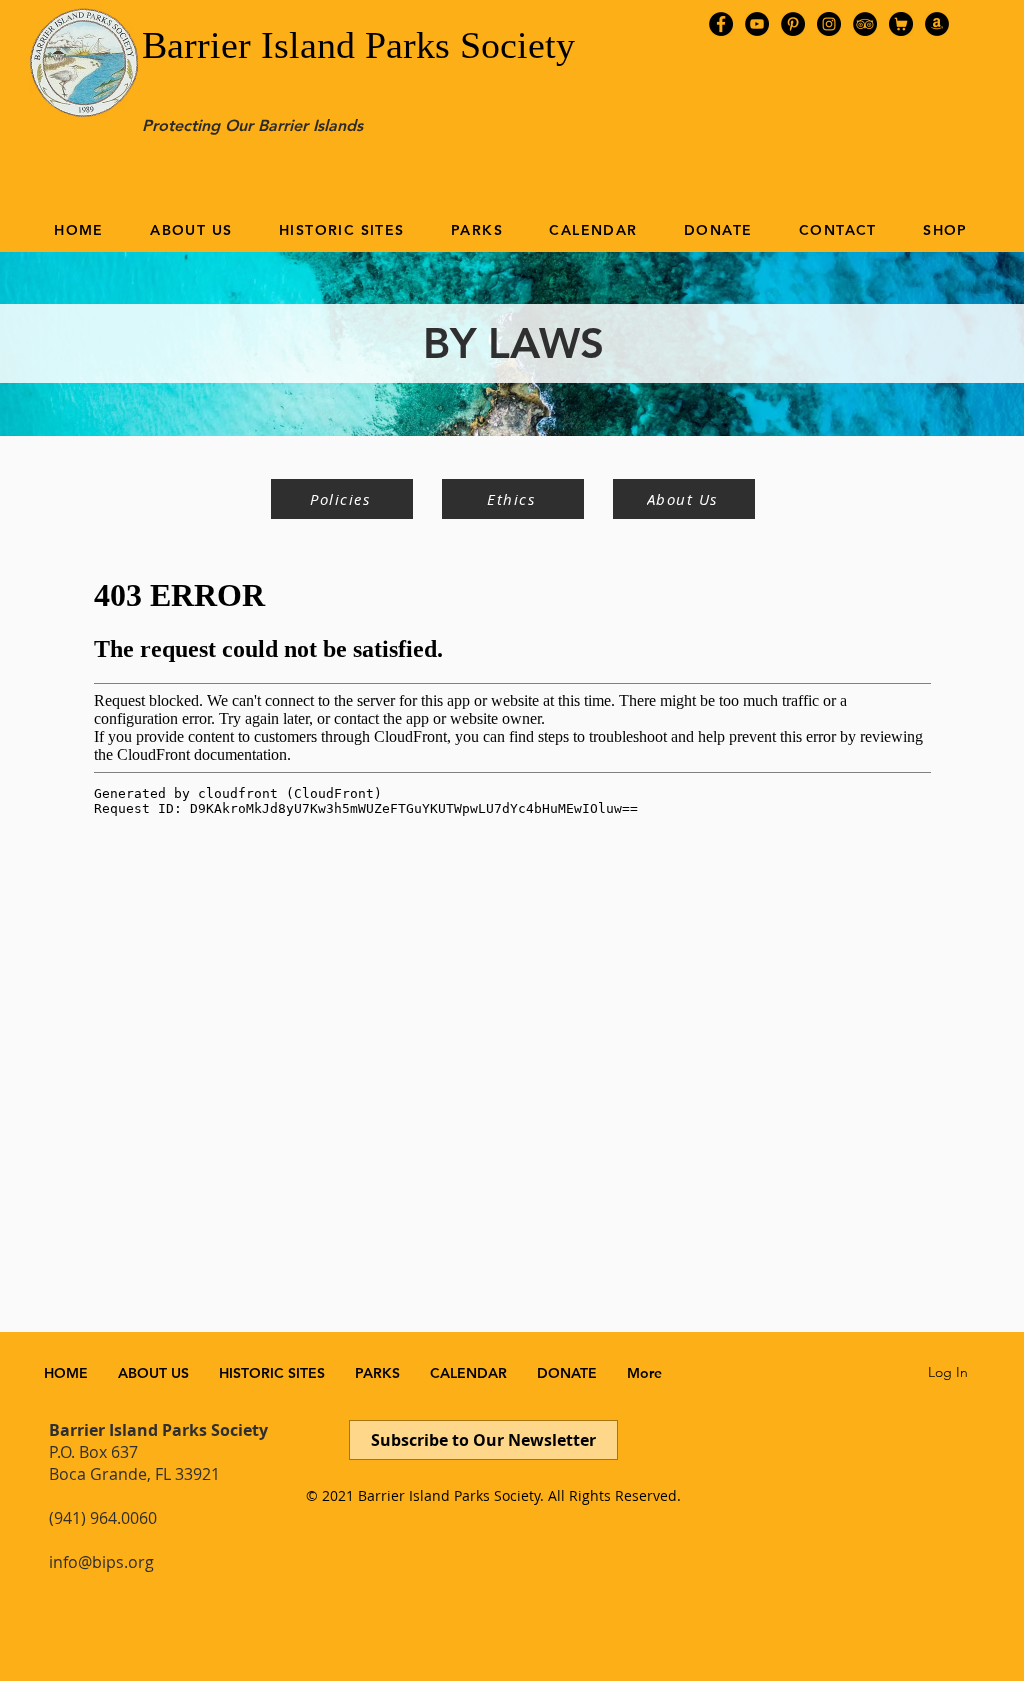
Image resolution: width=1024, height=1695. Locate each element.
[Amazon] (937, 24)
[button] (191, 230)
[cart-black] (901, 24)
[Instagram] (829, 24)
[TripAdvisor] (865, 24)
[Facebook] (721, 24)
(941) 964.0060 (103, 1518)
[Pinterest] (793, 24)
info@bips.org (101, 1562)
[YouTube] (757, 24)
